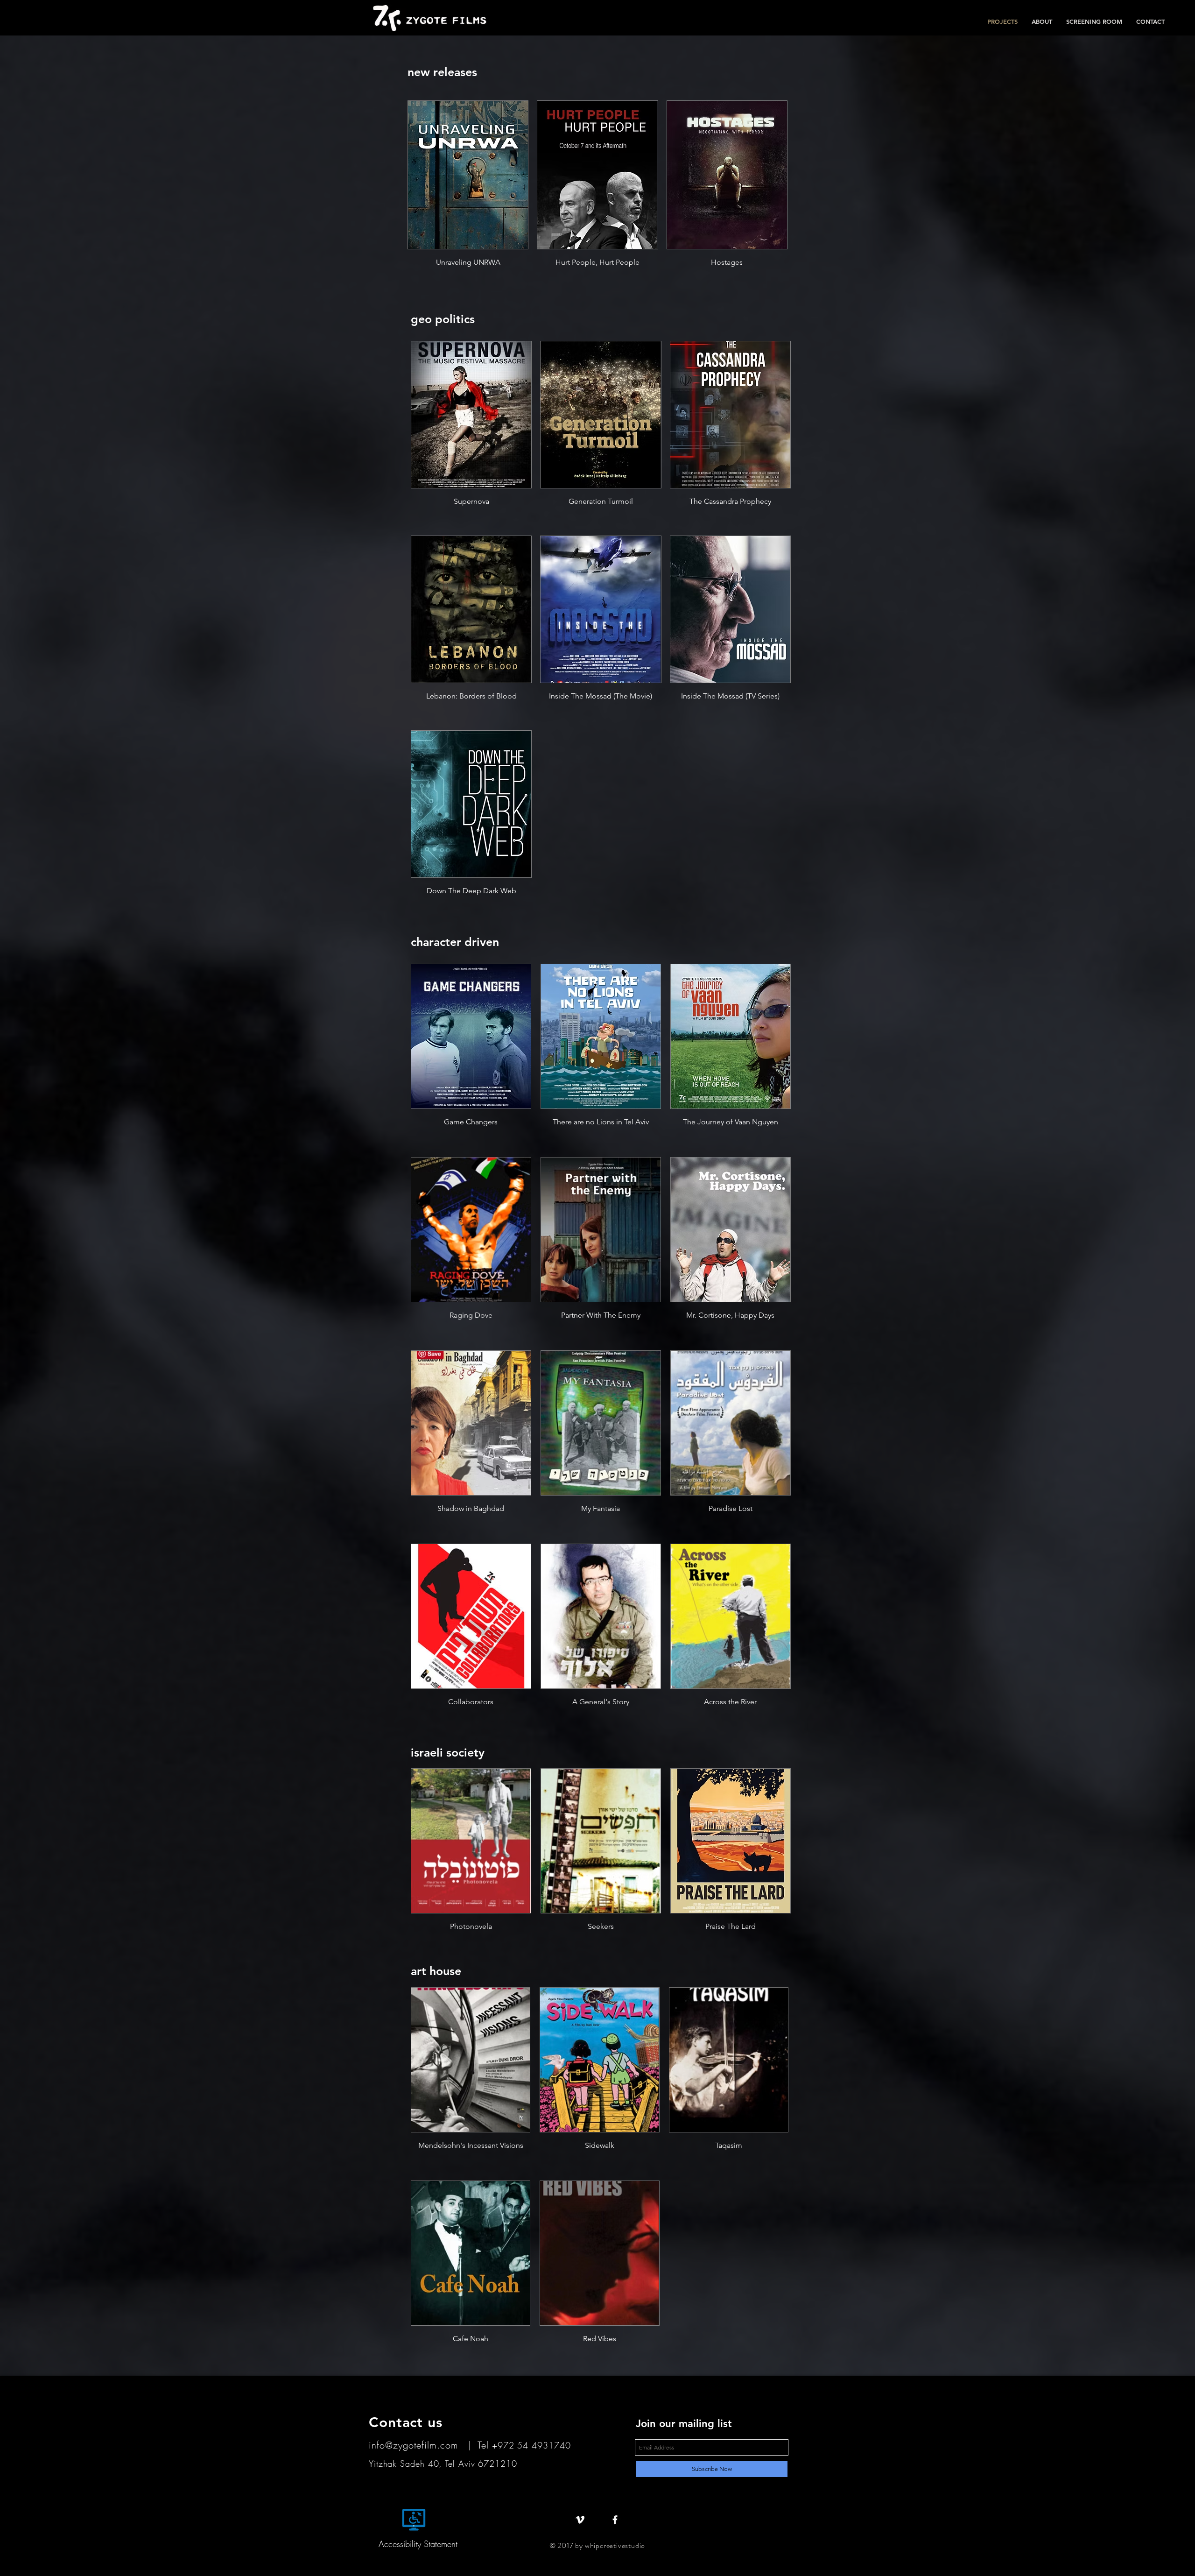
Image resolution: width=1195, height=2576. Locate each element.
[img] (599, 2273)
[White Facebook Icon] (615, 2520)
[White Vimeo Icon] (580, 2520)
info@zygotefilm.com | (423, 2445)
